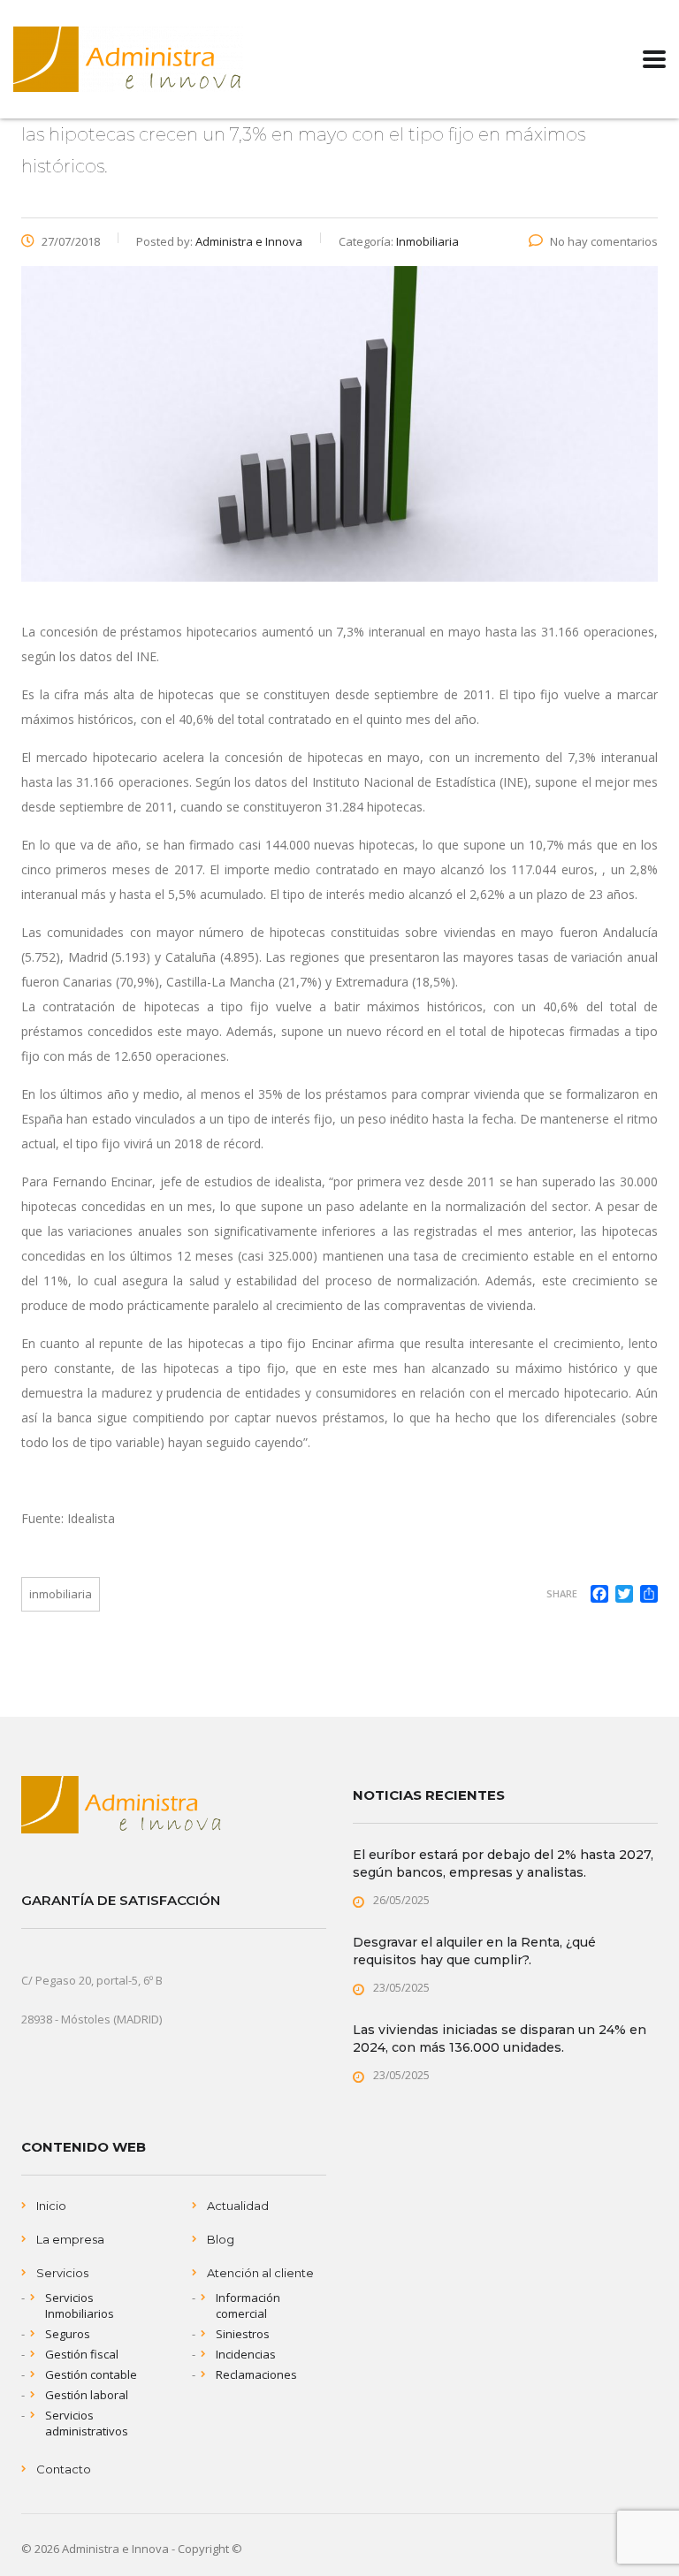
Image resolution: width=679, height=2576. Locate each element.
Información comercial (248, 2305)
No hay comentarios (604, 241)
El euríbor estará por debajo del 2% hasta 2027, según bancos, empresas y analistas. (503, 1863)
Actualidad (238, 2206)
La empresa (70, 2239)
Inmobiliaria (61, 1594)
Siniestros (243, 2334)
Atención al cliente (260, 2273)
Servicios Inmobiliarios (80, 2305)
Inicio (51, 2206)
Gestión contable (91, 2374)
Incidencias (246, 2354)
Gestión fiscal (82, 2354)
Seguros (68, 2334)
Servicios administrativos (87, 2423)
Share (562, 1593)
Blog (221, 2239)
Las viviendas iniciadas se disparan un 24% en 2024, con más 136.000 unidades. (500, 2039)
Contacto (64, 2469)
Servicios (62, 2273)
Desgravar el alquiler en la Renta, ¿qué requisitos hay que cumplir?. (474, 1951)
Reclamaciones (256, 2374)
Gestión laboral (87, 2395)
